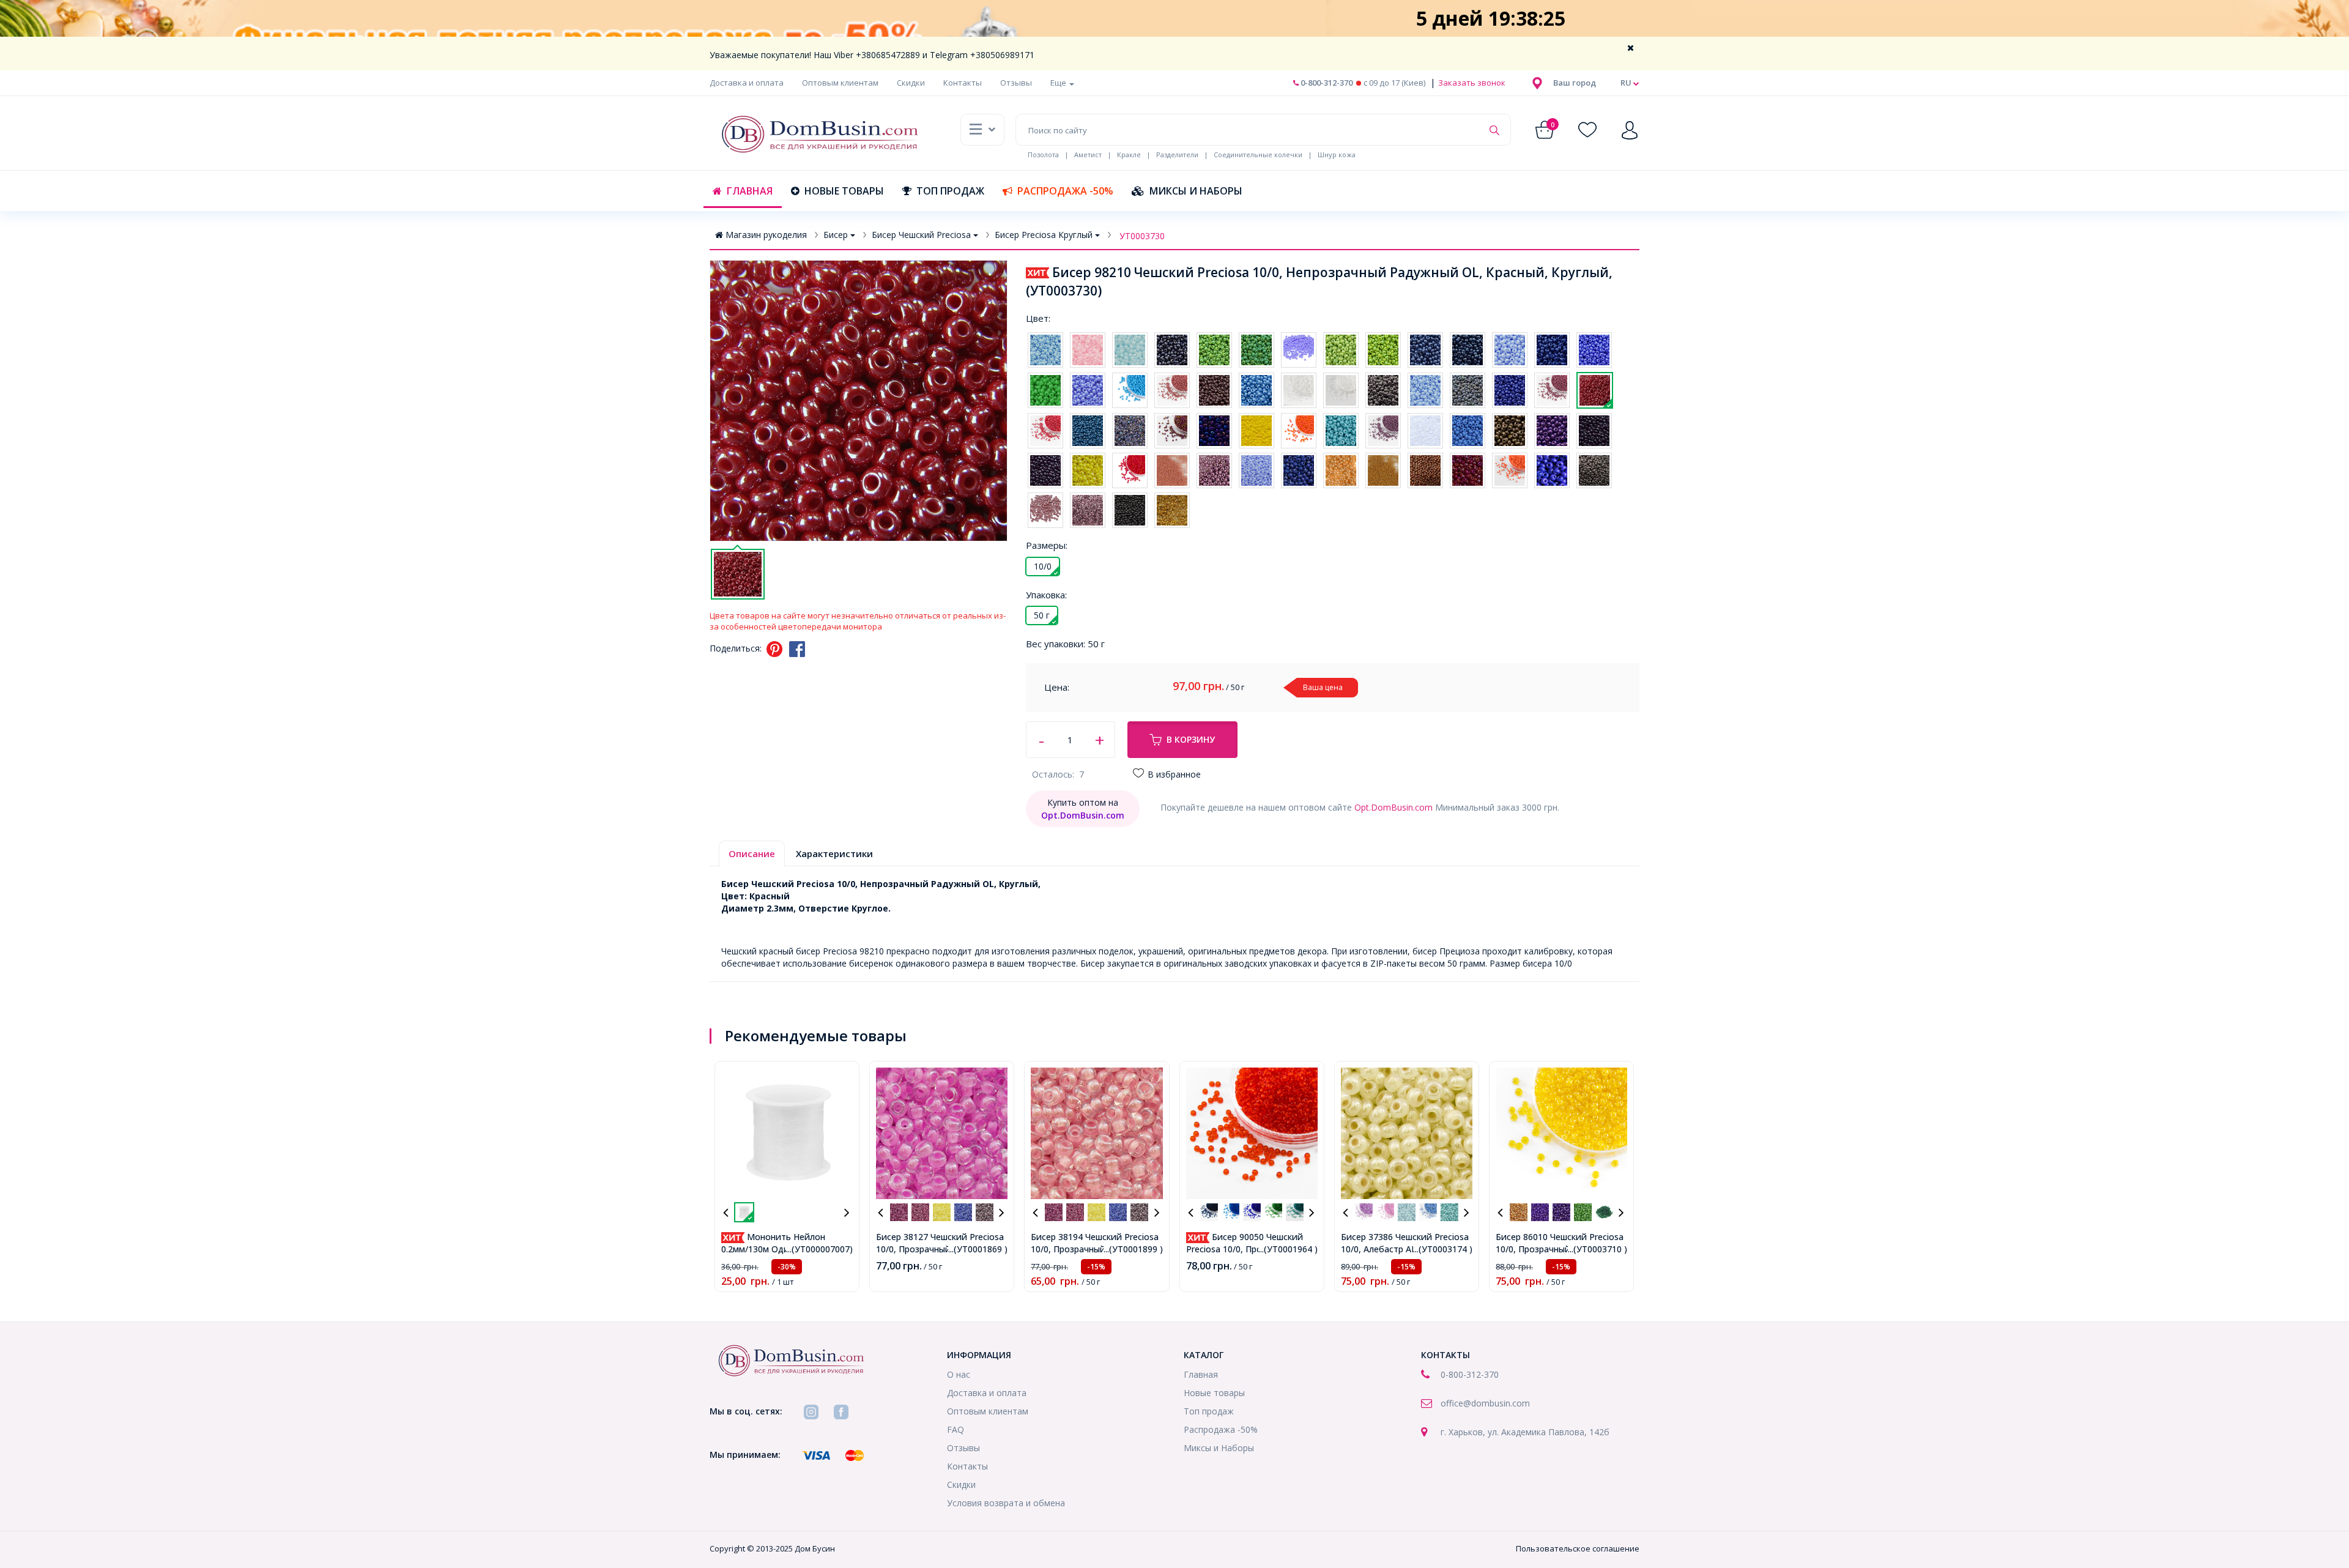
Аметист (1088, 154)
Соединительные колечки (1258, 154)
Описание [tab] (752, 853)
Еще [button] (1059, 83)
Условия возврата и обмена (1006, 1503)
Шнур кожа (1337, 154)
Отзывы (1016, 83)
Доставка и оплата (747, 83)
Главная (750, 191)
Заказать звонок (1471, 83)
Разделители (1177, 154)
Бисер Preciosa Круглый (1044, 235)
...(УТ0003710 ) (1598, 1249)
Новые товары (844, 191)
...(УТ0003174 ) (1443, 1249)
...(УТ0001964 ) (1288, 1249)
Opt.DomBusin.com (1393, 807)
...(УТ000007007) (819, 1249)
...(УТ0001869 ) (978, 1249)
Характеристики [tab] (834, 853)
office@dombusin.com (1485, 1403)
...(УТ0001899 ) (1133, 1249)
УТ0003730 (1142, 236)
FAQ (956, 1429)
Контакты (963, 83)
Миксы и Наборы (1196, 191)
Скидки (911, 83)
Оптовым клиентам (840, 83)
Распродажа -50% (1065, 191)
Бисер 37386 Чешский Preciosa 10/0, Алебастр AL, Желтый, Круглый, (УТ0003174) (1405, 1249)
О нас (959, 1374)
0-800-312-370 (1326, 83)
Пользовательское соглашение (1578, 1548)
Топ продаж (950, 191)
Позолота (1043, 154)
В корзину (1191, 739)
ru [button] (1627, 83)
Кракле (1129, 154)
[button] (1575, 83)
